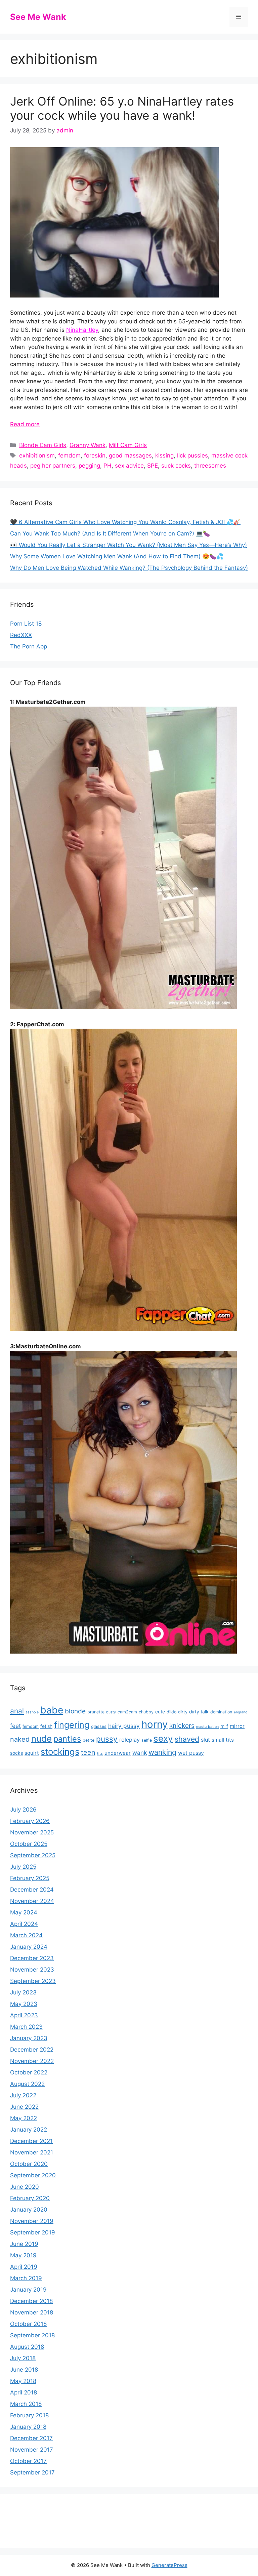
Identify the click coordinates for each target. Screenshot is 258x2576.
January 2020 (29, 2210)
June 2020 (25, 2187)
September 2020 (33, 2175)
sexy (163, 1738)
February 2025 (30, 1878)
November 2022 (32, 2061)
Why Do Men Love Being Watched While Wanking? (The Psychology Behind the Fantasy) (129, 568)
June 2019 (24, 2244)
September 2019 (33, 2232)
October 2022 (29, 2072)
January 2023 (29, 2038)
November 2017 (32, 2450)
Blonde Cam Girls (43, 445)
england (241, 1712)
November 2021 (32, 2152)
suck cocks (176, 466)
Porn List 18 (26, 624)
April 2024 (24, 1924)
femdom (69, 455)
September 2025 (33, 1855)
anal (17, 1711)
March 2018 (26, 2404)
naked (20, 1739)
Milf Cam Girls (128, 445)
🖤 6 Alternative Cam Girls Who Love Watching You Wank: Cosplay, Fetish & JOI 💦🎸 (125, 522)
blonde (75, 1711)
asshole (32, 1712)
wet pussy (191, 1753)
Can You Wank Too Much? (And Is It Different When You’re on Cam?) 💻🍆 (110, 533)
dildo (171, 1712)
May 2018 (23, 2381)
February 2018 (29, 2415)
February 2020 (30, 2198)
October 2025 (29, 1844)
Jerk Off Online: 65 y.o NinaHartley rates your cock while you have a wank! (122, 108)
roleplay (130, 1740)
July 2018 (23, 2358)
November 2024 (32, 1901)
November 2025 (32, 1832)
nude (41, 1738)
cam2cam (127, 1712)
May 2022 (24, 2118)
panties (67, 1739)
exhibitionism (37, 455)
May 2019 (23, 2255)
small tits (223, 1740)
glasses (99, 1726)
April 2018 (24, 2392)
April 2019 (24, 2267)
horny (155, 1724)
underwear (118, 1753)
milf (224, 1726)
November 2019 (32, 2221)
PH (107, 466)
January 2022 (29, 2130)
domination (221, 1712)
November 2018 (32, 2312)
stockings (60, 1752)
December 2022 (32, 2050)
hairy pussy (124, 1726)
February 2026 (30, 1821)
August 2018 (27, 2347)
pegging (89, 466)
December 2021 (31, 2141)
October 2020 (29, 2164)
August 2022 (27, 2084)
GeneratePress (169, 2565)
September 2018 (32, 2335)
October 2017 (28, 2461)
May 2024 (24, 1912)
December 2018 (31, 2301)
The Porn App (29, 646)
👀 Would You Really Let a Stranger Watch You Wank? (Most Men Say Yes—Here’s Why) (128, 545)
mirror (237, 1726)
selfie (147, 1740)
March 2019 (26, 2278)
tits (100, 1754)
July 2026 (23, 1810)
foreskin (95, 455)
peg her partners (53, 466)
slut (205, 1740)
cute (160, 1712)
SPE (153, 466)
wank (140, 1753)
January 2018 (28, 2427)
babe (52, 1710)
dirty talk (199, 1712)
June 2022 (24, 2107)
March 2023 (26, 2027)
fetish (46, 1726)
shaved (187, 1739)
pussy (107, 1739)
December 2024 (32, 1890)
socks (16, 1753)
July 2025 (23, 1867)
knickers (182, 1726)
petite (89, 1740)
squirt (32, 1753)
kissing (164, 455)
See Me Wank (38, 17)
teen (88, 1752)
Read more (25, 424)
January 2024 (29, 1947)
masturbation (207, 1727)
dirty (183, 1712)
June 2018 (24, 2370)
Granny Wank (88, 445)
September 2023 (33, 1981)
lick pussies (192, 455)
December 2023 (32, 1958)
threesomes (210, 466)
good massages (130, 455)
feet (15, 1726)
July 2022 (23, 2095)
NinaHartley (82, 330)
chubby (146, 1712)
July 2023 (23, 1992)
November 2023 (32, 1970)
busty (111, 1712)
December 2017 (31, 2438)
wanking (162, 1752)
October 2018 (28, 2324)
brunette (96, 1712)
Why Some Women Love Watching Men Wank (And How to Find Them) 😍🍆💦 (117, 556)
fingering (72, 1725)
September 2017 (32, 2472)
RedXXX (21, 635)
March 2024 (26, 1935)
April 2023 (24, 2015)
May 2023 (24, 2004)
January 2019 (28, 2290)
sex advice (129, 466)
